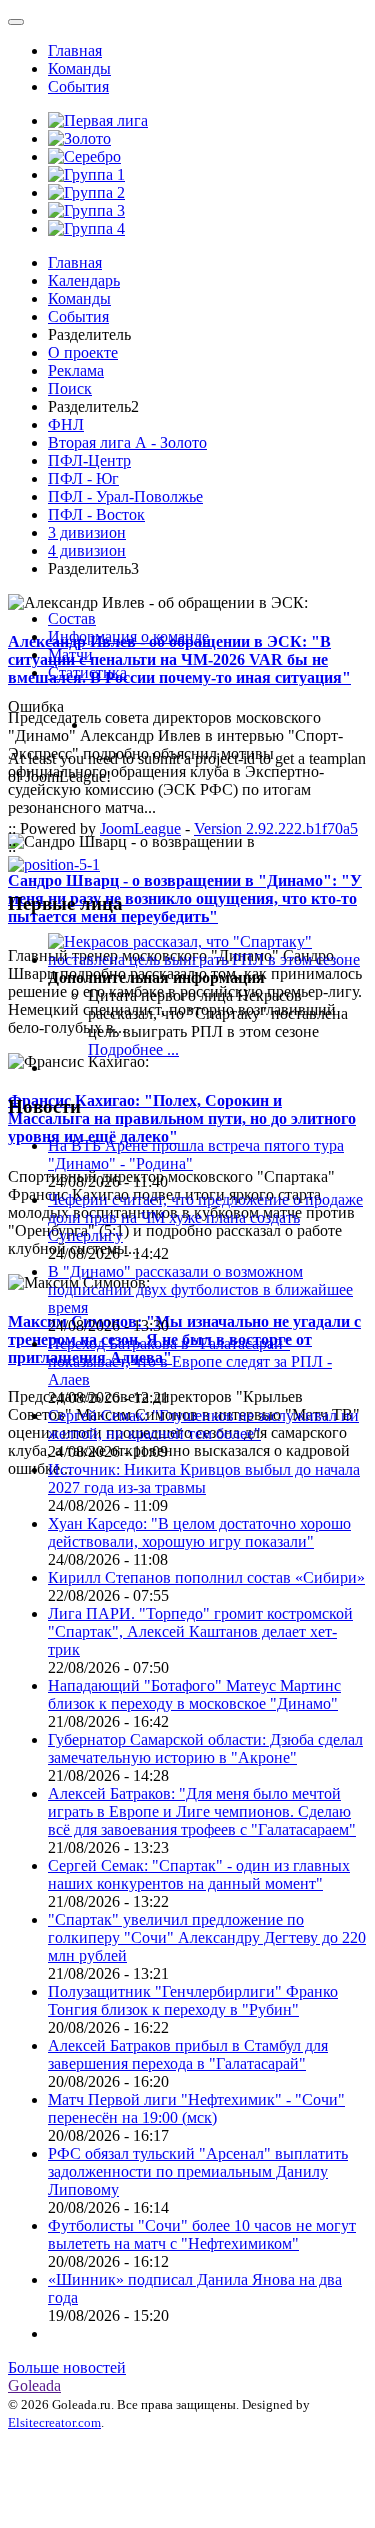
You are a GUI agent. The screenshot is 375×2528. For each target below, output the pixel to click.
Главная (75, 50)
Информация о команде (128, 636)
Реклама (76, 370)
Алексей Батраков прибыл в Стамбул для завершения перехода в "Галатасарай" (188, 2054)
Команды (79, 68)
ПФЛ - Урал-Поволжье (125, 496)
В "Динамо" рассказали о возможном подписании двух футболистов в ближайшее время (200, 1289)
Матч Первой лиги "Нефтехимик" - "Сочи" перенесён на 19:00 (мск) (196, 2108)
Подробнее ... (133, 1049)
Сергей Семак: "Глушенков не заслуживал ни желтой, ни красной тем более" (203, 1424)
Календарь (84, 280)
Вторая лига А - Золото (127, 442)
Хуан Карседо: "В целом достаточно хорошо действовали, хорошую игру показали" (199, 1532)
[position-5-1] (54, 864)
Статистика (87, 672)
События (78, 86)
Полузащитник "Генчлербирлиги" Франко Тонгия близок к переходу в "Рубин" (193, 2000)
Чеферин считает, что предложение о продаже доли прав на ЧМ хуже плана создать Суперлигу (205, 1217)
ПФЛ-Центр (89, 460)
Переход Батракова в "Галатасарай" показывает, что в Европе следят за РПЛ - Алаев (190, 1361)
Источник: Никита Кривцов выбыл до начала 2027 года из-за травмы (204, 1478)
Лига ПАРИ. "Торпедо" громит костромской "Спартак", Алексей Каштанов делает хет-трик (200, 1631)
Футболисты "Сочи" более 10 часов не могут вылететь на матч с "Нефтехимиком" (202, 2234)
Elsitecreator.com (54, 2422)
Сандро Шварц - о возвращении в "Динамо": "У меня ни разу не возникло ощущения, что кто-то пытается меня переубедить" (185, 898)
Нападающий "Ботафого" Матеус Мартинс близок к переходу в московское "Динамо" (194, 1694)
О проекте (83, 352)
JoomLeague (140, 828)
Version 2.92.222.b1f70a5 (276, 828)
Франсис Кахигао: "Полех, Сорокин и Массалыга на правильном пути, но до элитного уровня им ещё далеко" (182, 1118)
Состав (72, 618)
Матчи (70, 654)
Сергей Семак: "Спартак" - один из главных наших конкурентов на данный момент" (199, 1874)
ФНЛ (66, 424)
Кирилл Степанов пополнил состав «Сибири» (206, 1577)
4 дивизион (87, 550)
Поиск (70, 388)
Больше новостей (67, 2367)
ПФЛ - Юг (83, 478)
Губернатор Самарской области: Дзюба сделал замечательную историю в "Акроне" (205, 1748)
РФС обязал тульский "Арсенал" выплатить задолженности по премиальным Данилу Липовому (198, 2171)
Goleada (34, 2385)
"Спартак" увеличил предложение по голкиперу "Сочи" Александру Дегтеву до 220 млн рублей (207, 1937)
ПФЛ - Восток (96, 514)
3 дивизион (87, 532)
